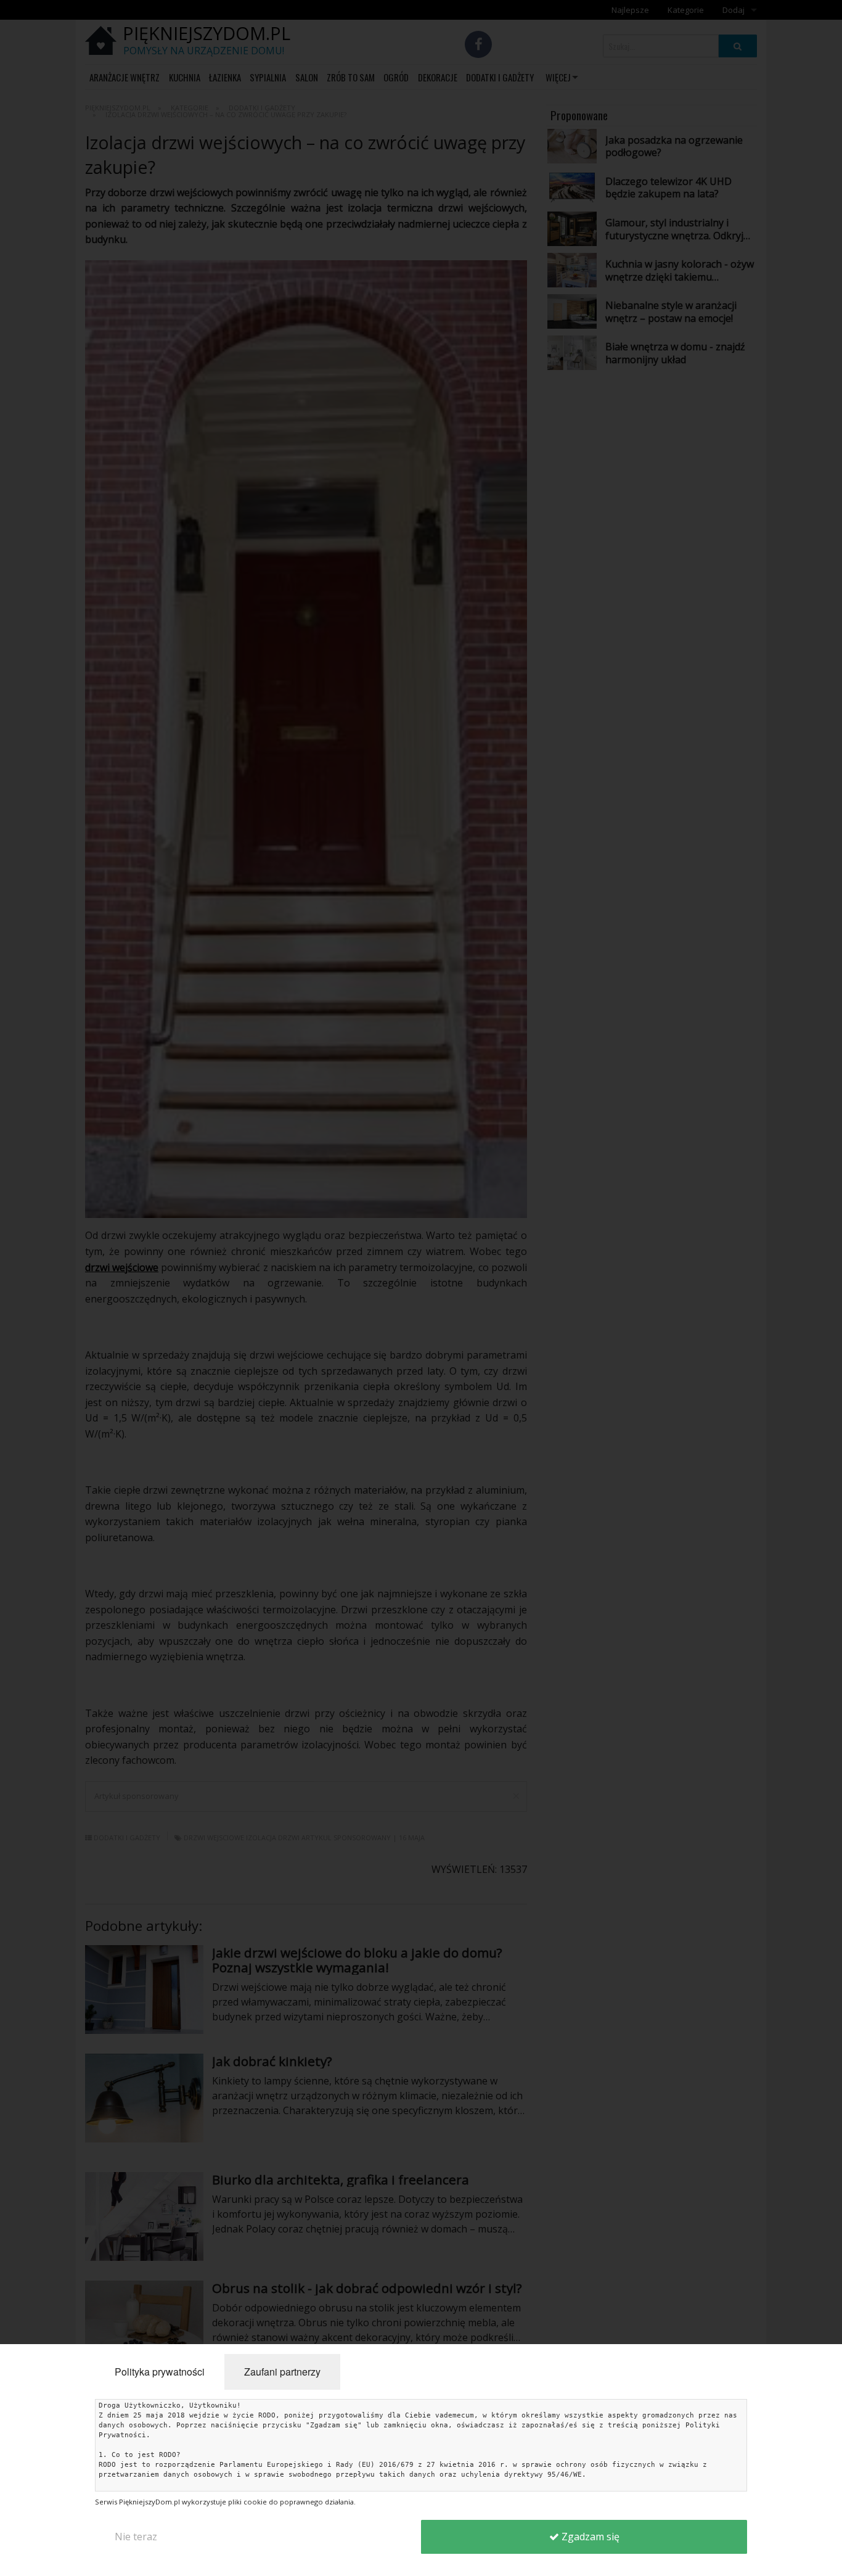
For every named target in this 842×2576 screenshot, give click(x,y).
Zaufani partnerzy (282, 2372)
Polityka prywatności (160, 2372)
